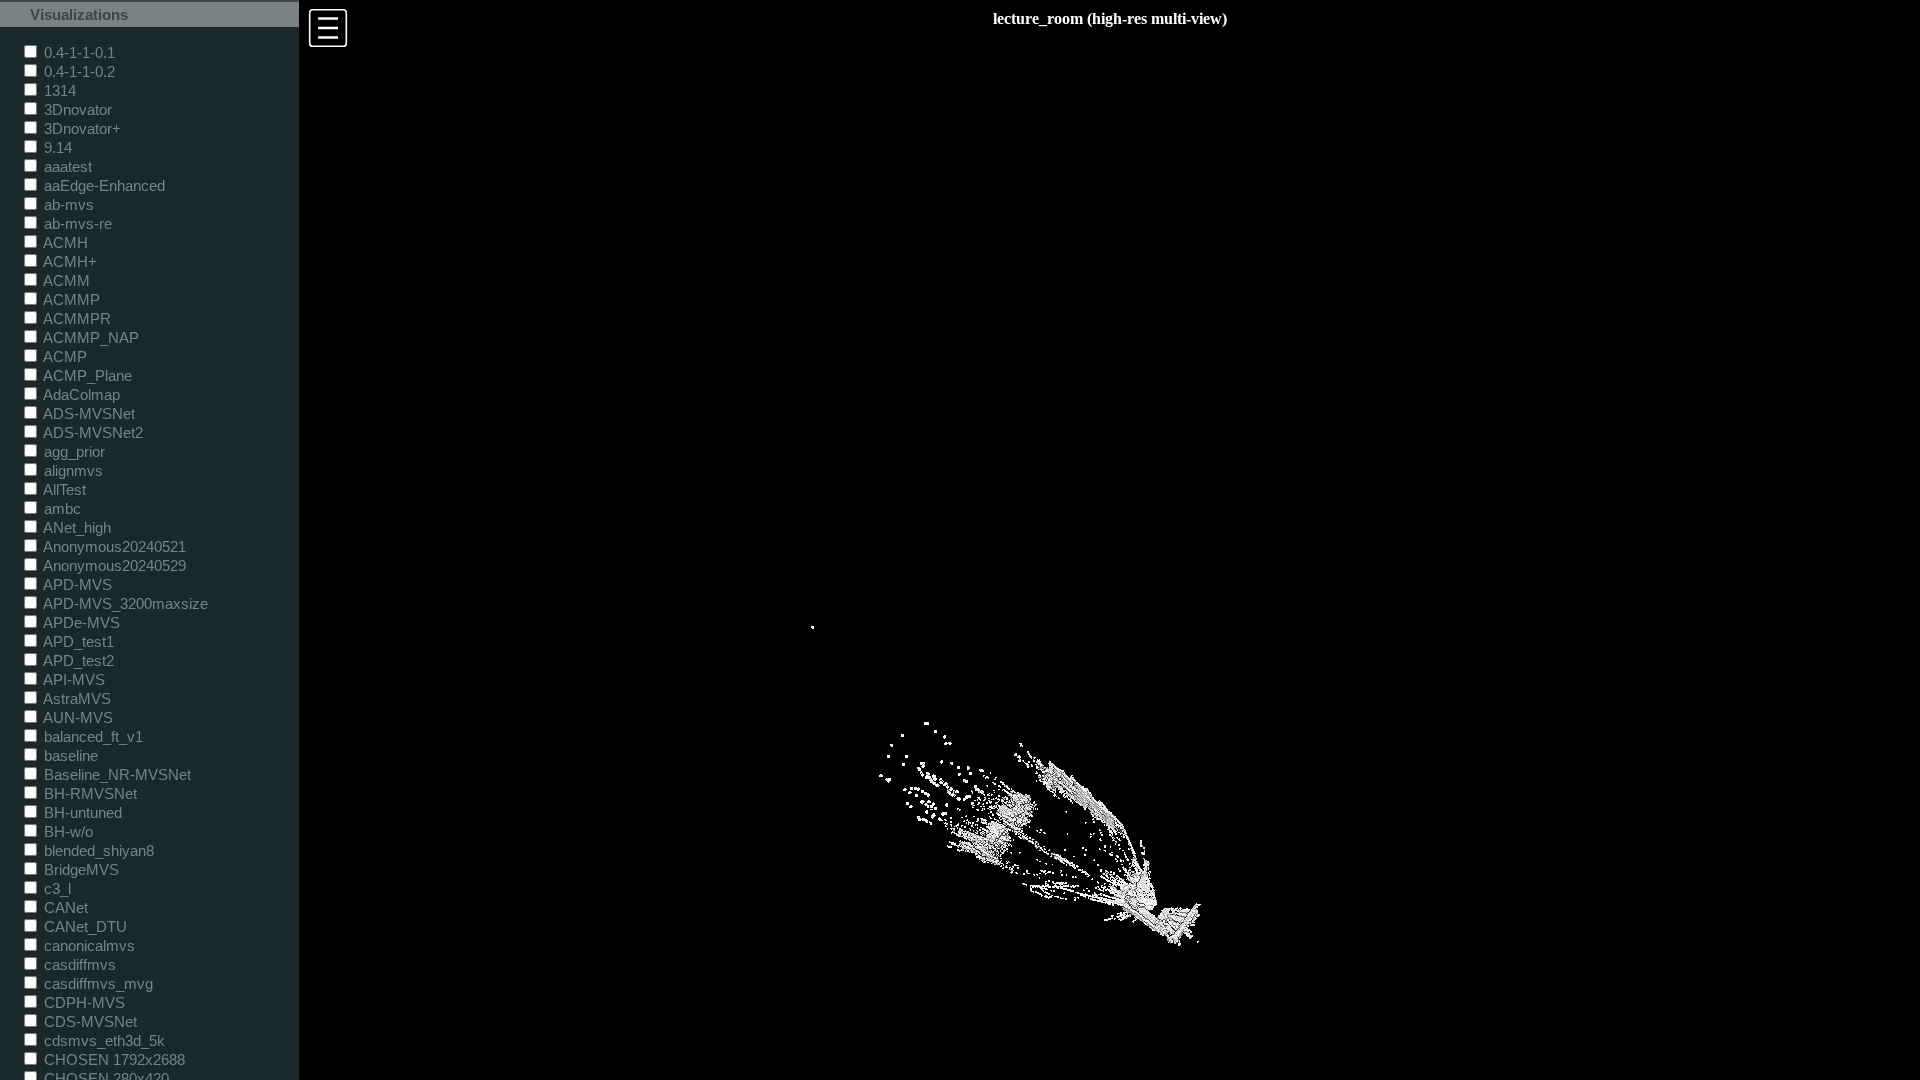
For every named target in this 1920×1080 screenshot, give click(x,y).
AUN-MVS (76, 717)
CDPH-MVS (82, 1002)
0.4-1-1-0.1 (77, 52)
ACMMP (70, 299)
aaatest (66, 166)
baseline (69, 755)
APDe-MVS (80, 622)
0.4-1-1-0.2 (77, 71)
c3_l (55, 888)
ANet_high (75, 527)
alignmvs (71, 470)
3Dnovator (76, 109)
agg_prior (72, 451)
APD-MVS (76, 584)
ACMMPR (75, 318)
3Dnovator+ (80, 128)
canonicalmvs (87, 945)
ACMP (63, 356)
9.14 (56, 147)
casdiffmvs (78, 964)
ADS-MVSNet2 (91, 432)
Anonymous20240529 (113, 565)
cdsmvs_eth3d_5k (102, 1040)
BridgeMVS (79, 869)
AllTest (63, 489)
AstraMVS (75, 698)
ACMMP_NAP (89, 337)
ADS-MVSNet (87, 413)
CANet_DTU (83, 926)
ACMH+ (68, 261)
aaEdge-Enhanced (102, 185)
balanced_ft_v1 (91, 736)
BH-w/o (66, 831)
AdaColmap (80, 394)
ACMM (65, 280)
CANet (64, 907)
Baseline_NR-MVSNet (115, 774)
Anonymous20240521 (113, 546)
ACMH (64, 242)
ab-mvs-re (76, 223)
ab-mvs (67, 204)
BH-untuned (81, 812)
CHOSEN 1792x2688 (112, 1059)
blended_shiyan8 (97, 850)
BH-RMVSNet (88, 793)
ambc (60, 508)
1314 (58, 90)
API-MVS (72, 679)
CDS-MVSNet (88, 1021)
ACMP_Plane (86, 375)
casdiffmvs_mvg (96, 983)
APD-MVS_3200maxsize (124, 603)
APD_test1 (77, 641)
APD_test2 (77, 660)
